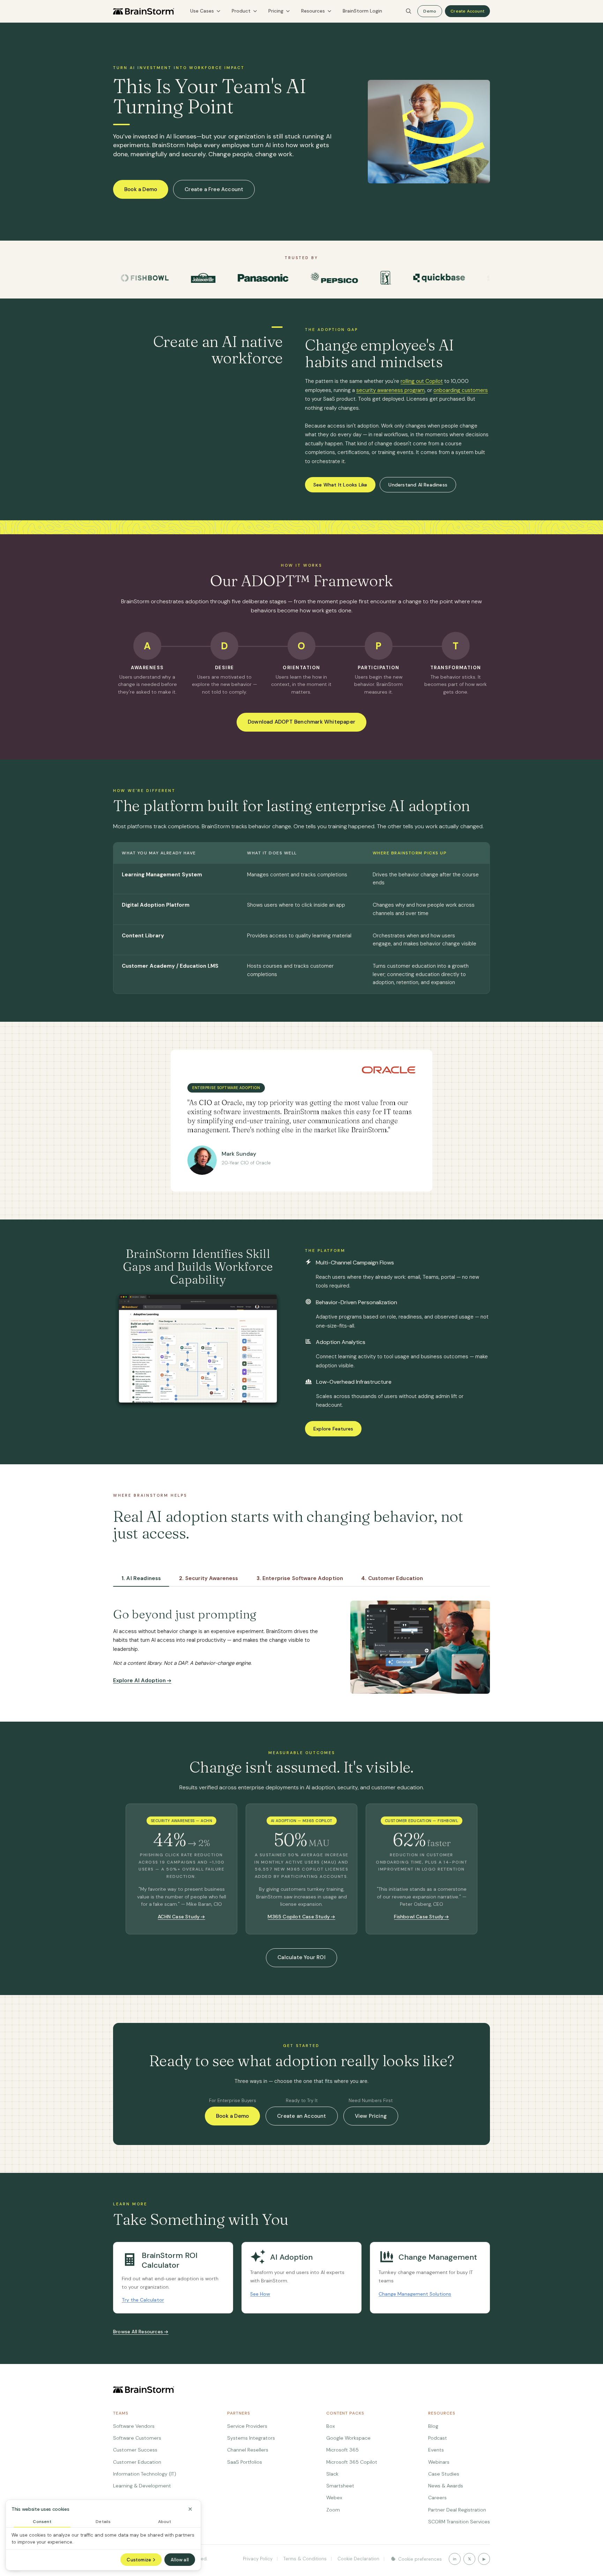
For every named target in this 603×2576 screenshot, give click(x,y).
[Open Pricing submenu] (288, 11)
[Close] (190, 2509)
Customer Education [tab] (392, 1578)
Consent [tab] (42, 2522)
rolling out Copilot (422, 381)
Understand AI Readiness (418, 485)
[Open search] (409, 11)
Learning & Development (142, 2486)
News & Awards (446, 2486)
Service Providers (247, 2426)
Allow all (180, 2560)
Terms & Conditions (304, 2559)
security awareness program (390, 390)
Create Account (467, 11)
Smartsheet (340, 2486)
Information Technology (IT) (145, 2474)
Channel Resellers (248, 2450)
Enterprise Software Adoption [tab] (300, 1578)
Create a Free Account (214, 189)
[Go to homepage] (144, 11)
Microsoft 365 (343, 2450)
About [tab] (165, 2522)
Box (331, 2426)
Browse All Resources (138, 2332)
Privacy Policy (258, 2559)
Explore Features (333, 1429)
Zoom (333, 2510)
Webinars (439, 2462)
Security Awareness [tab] (209, 1578)
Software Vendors (134, 2426)
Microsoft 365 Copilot (352, 2462)
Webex (334, 2498)
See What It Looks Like (340, 485)
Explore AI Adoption (139, 1680)
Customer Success (135, 2450)
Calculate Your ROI (301, 1957)
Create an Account (301, 2116)
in (455, 2559)
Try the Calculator (143, 2300)
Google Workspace (348, 2438)
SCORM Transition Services (459, 2522)
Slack (332, 2474)
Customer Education (137, 2462)
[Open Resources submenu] (329, 11)
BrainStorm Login (362, 11)
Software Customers (137, 2438)
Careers (437, 2498)
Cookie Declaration (358, 2559)
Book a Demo (141, 189)
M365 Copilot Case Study (299, 1917)
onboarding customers (461, 390)
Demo (430, 11)
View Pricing (371, 2116)
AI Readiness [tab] (141, 1578)
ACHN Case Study (179, 1917)
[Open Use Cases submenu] (218, 11)
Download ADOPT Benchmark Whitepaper (301, 722)
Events (436, 2450)
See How (260, 2294)
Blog (433, 2426)
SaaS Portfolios (245, 2462)
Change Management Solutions (415, 2294)
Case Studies (444, 2474)
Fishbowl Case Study (419, 1917)
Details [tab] (103, 2522)
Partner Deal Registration (457, 2510)
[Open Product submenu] (255, 11)
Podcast (438, 2438)
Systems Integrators (251, 2438)
